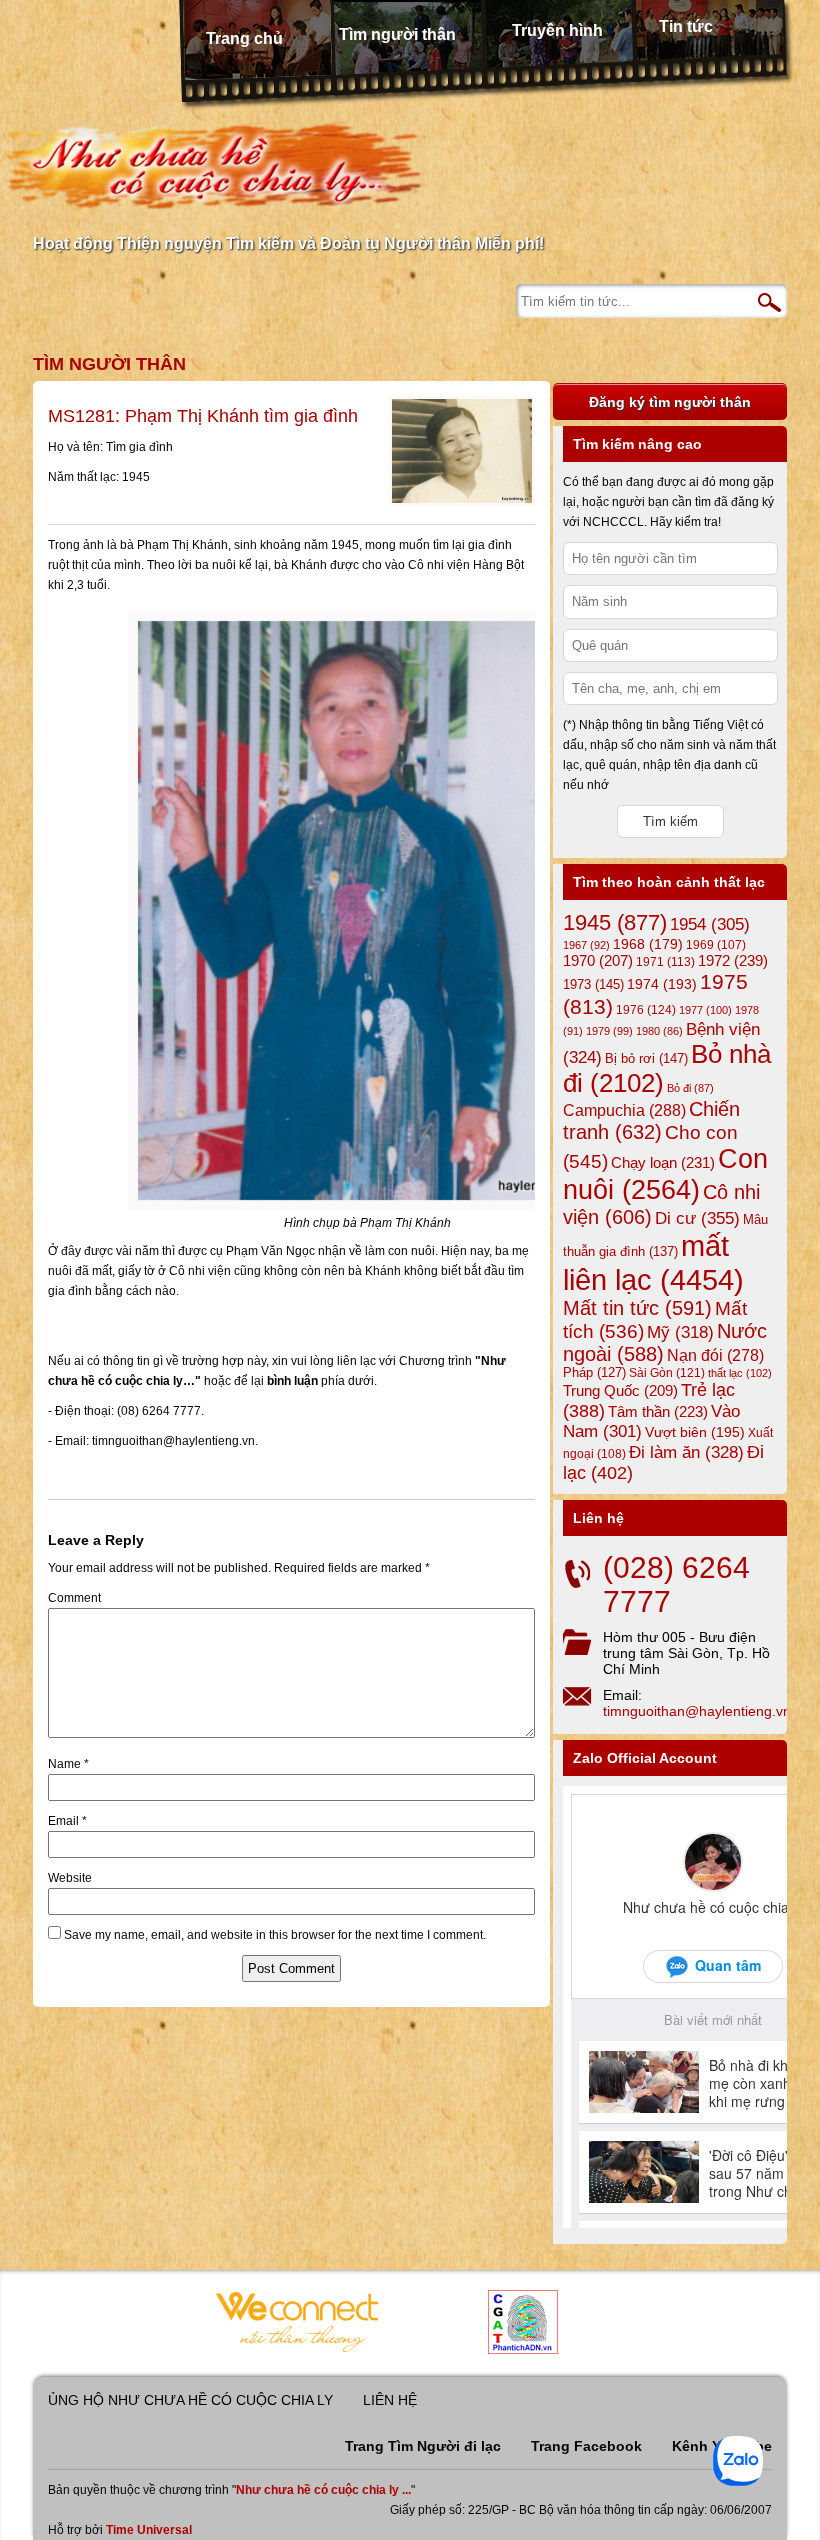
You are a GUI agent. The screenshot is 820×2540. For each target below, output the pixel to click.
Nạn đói (715, 1355)
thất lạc (740, 1373)
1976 (646, 1010)
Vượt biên (695, 1432)
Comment (74, 1598)
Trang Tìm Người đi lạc (423, 2446)
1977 (705, 1010)
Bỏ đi (690, 1088)
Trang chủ (244, 38)
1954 (710, 924)
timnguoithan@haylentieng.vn (697, 1711)
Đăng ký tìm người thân (670, 402)
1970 (598, 961)
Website (70, 1878)
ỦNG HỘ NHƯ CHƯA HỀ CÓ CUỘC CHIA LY (190, 2400)
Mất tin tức (637, 1308)
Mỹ (680, 1332)
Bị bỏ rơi (646, 1058)
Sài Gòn (667, 1373)
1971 (665, 962)
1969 (716, 944)
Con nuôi (665, 1174)
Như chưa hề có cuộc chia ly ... (323, 2490)
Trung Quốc (620, 1391)
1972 (733, 960)
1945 (615, 922)
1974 (662, 984)
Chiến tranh (651, 1120)
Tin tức (686, 26)
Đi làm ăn (686, 1452)
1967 (586, 945)
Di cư (697, 1218)
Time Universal (149, 2530)
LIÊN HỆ (390, 2400)
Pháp (594, 1373)
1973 (593, 984)
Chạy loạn (663, 1162)
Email (67, 1821)
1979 (609, 1031)
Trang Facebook (586, 2446)
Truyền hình (557, 30)
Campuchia (624, 1110)
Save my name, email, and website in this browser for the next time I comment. (275, 1935)
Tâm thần (658, 1411)
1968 (648, 944)
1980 (659, 1031)
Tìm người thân (397, 34)
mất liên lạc (653, 1262)
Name (68, 1764)
